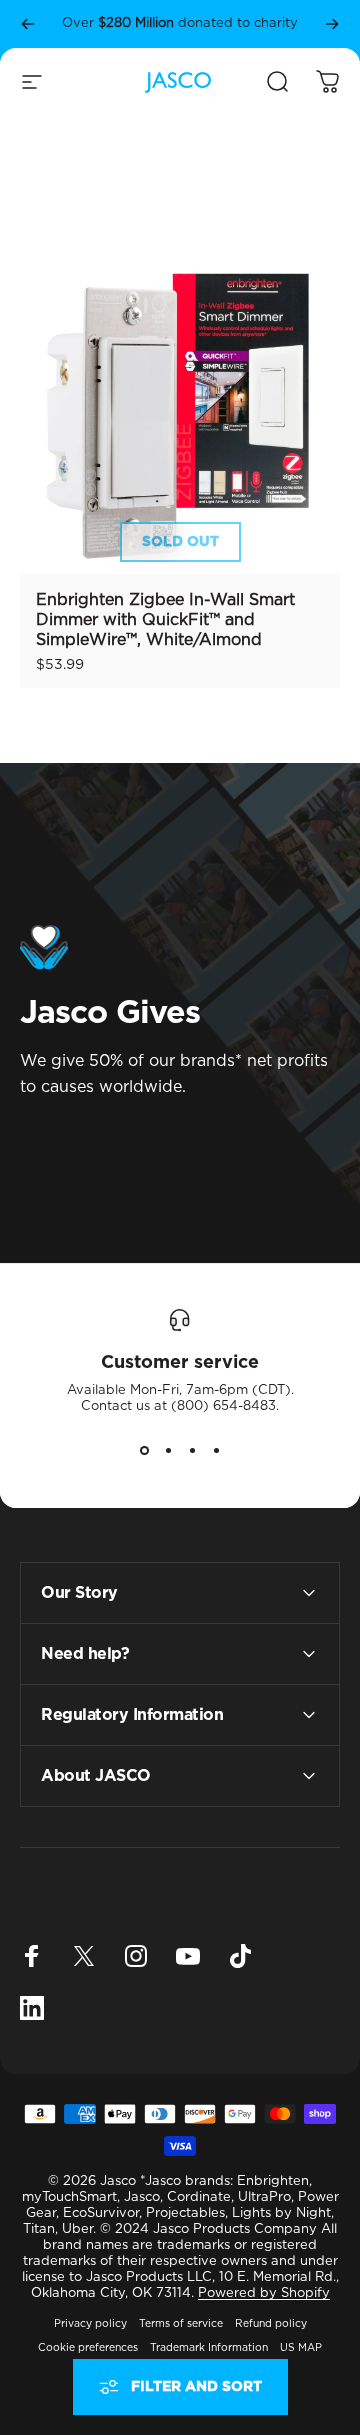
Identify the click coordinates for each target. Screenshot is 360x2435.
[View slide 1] (144, 1451)
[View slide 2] (168, 1451)
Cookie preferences (88, 2348)
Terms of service (181, 2324)
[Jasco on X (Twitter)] (84, 1956)
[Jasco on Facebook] (32, 1956)
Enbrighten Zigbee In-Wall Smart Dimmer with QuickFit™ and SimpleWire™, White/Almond (165, 620)
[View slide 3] (192, 1451)
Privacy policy (90, 2324)
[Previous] (28, 24)
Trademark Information (209, 2348)
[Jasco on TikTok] (240, 1956)
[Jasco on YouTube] (188, 1956)
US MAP (301, 2348)
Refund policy (271, 2324)
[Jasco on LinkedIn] (32, 2008)
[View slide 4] (216, 1451)
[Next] (332, 24)
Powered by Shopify (264, 2293)
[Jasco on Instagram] (136, 1956)
